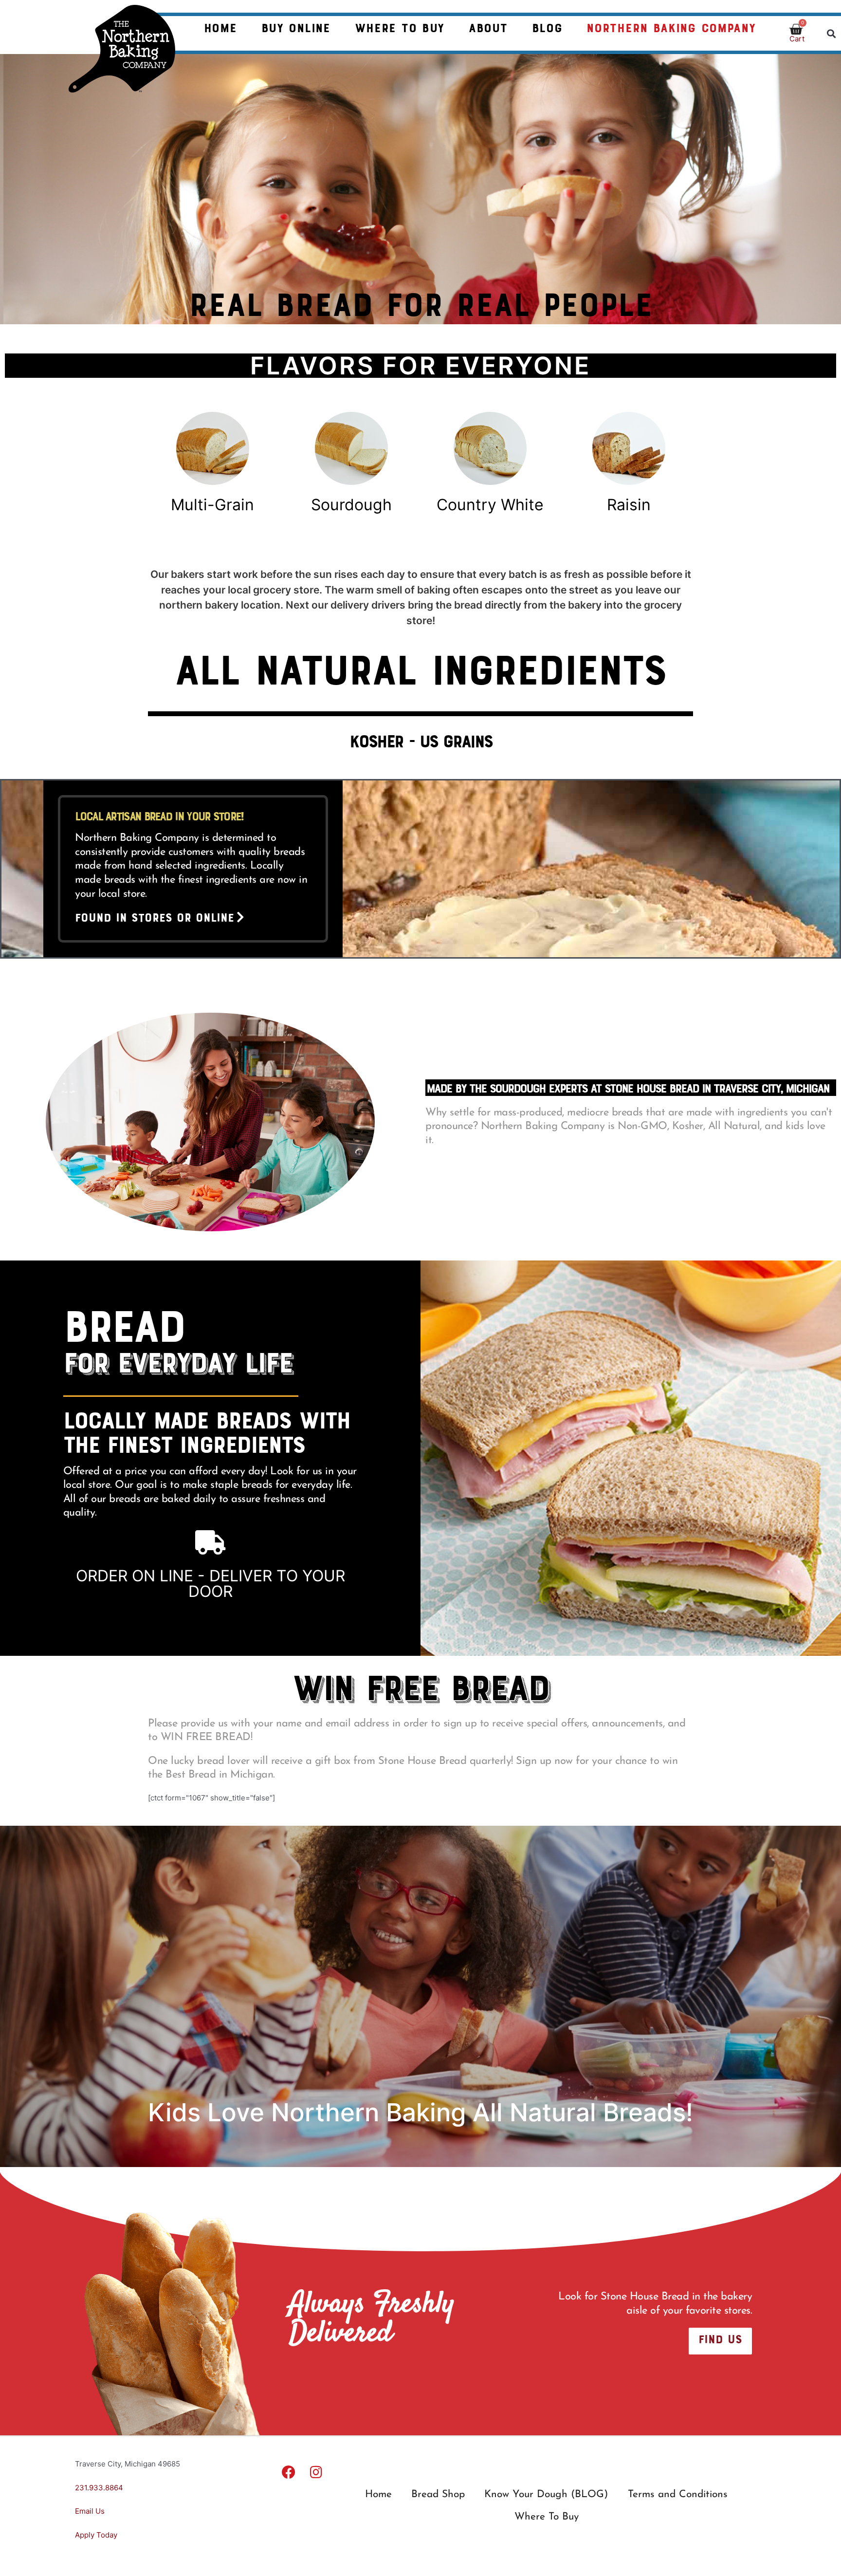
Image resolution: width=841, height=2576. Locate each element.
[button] (832, 33)
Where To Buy (400, 27)
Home (220, 27)
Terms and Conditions (678, 2494)
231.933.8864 (99, 2488)
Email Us (90, 2511)
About (488, 27)
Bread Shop (438, 2494)
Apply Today (97, 2535)
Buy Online (296, 27)
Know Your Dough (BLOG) (546, 2494)
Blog (547, 27)
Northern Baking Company (671, 27)
